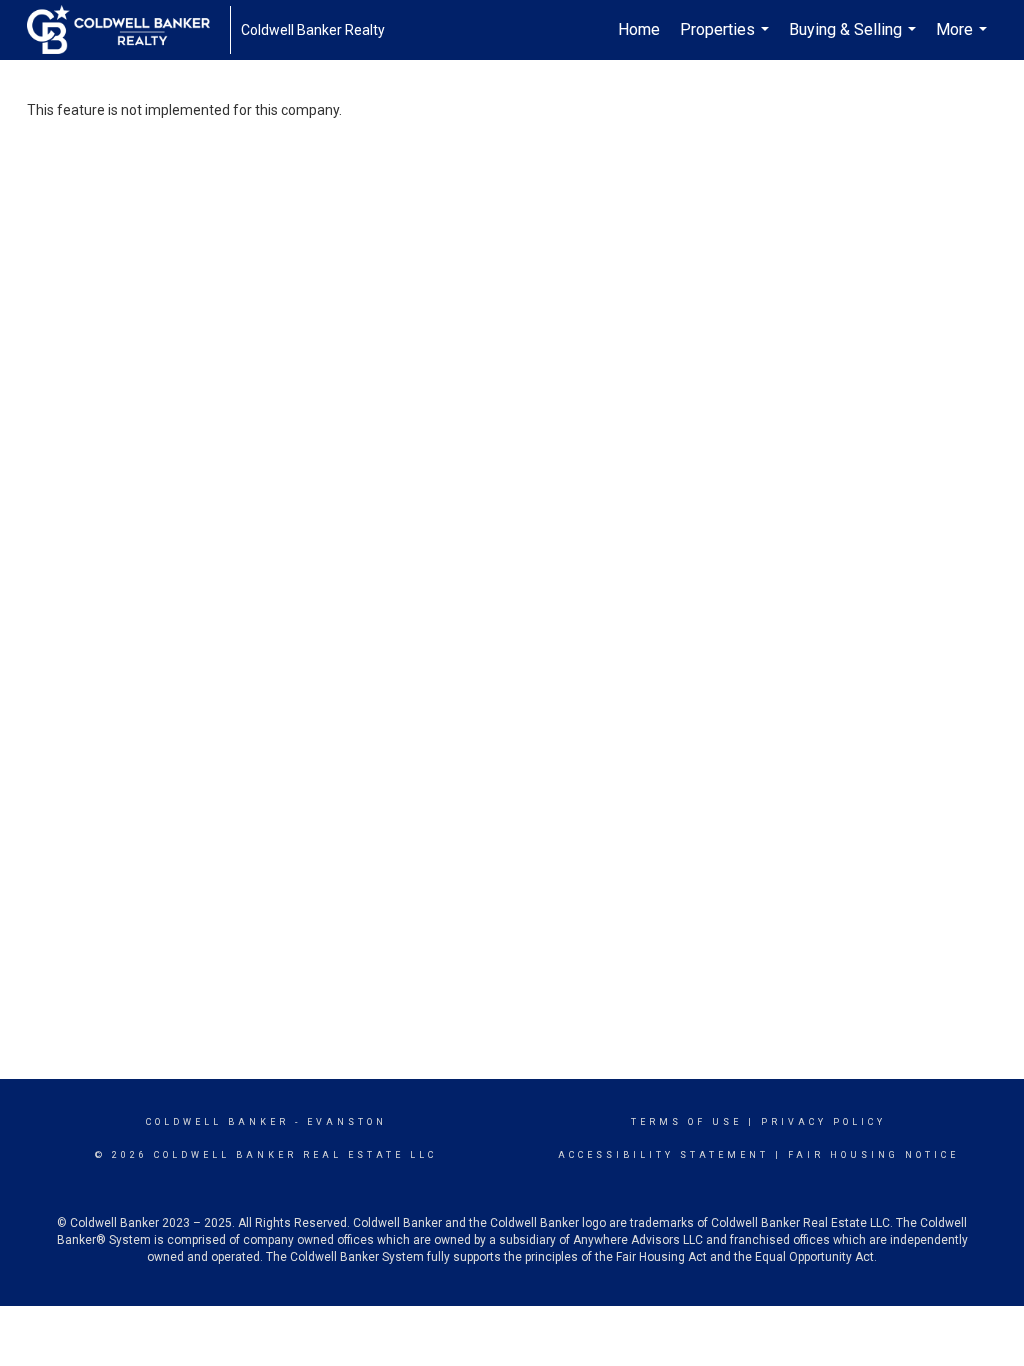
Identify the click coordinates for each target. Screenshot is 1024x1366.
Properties (727, 40)
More (964, 40)
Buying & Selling (855, 40)
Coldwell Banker (217, 1122)
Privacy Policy (823, 1122)
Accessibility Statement (663, 1155)
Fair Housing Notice (873, 1155)
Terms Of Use (686, 1122)
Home (639, 29)
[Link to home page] (128, 30)
